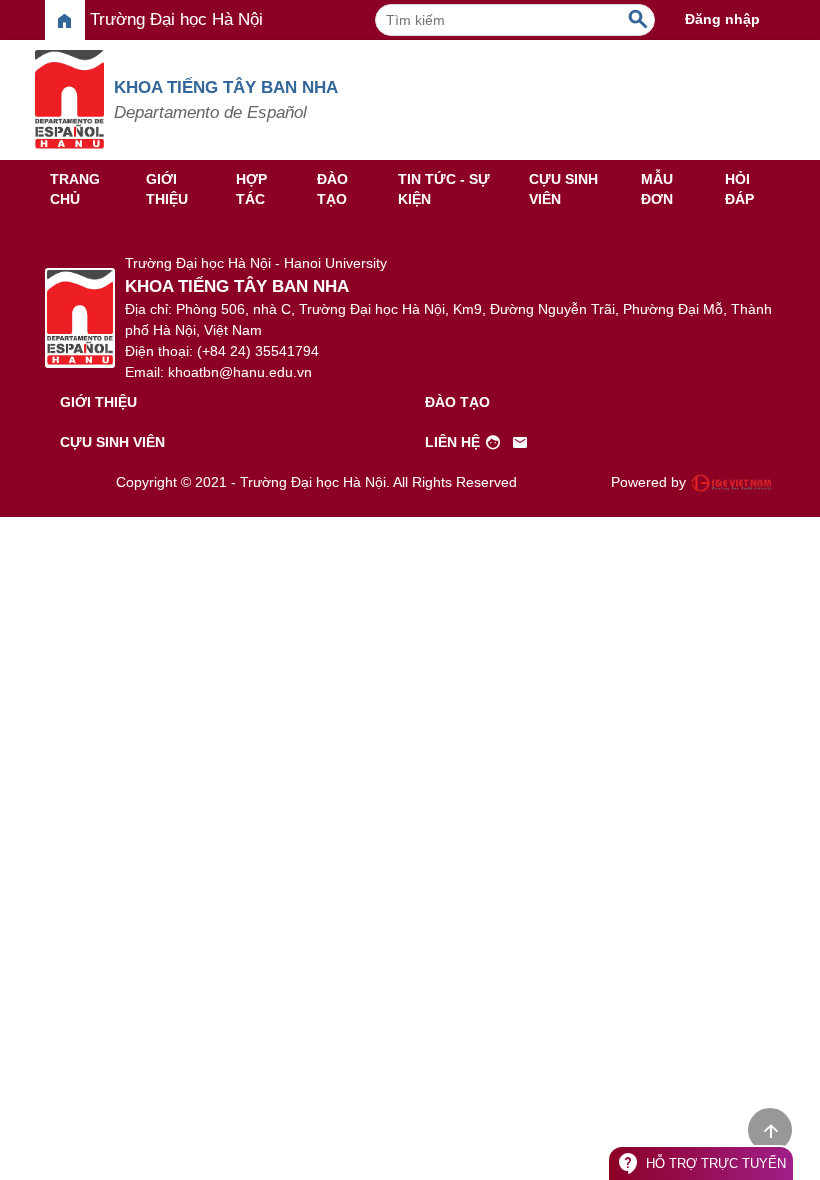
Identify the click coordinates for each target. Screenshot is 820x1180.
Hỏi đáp (739, 189)
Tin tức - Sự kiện (444, 189)
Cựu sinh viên (563, 189)
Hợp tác (251, 189)
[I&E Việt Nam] (731, 483)
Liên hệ (477, 443)
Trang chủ (75, 189)
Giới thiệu (167, 189)
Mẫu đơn (657, 189)
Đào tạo (332, 189)
